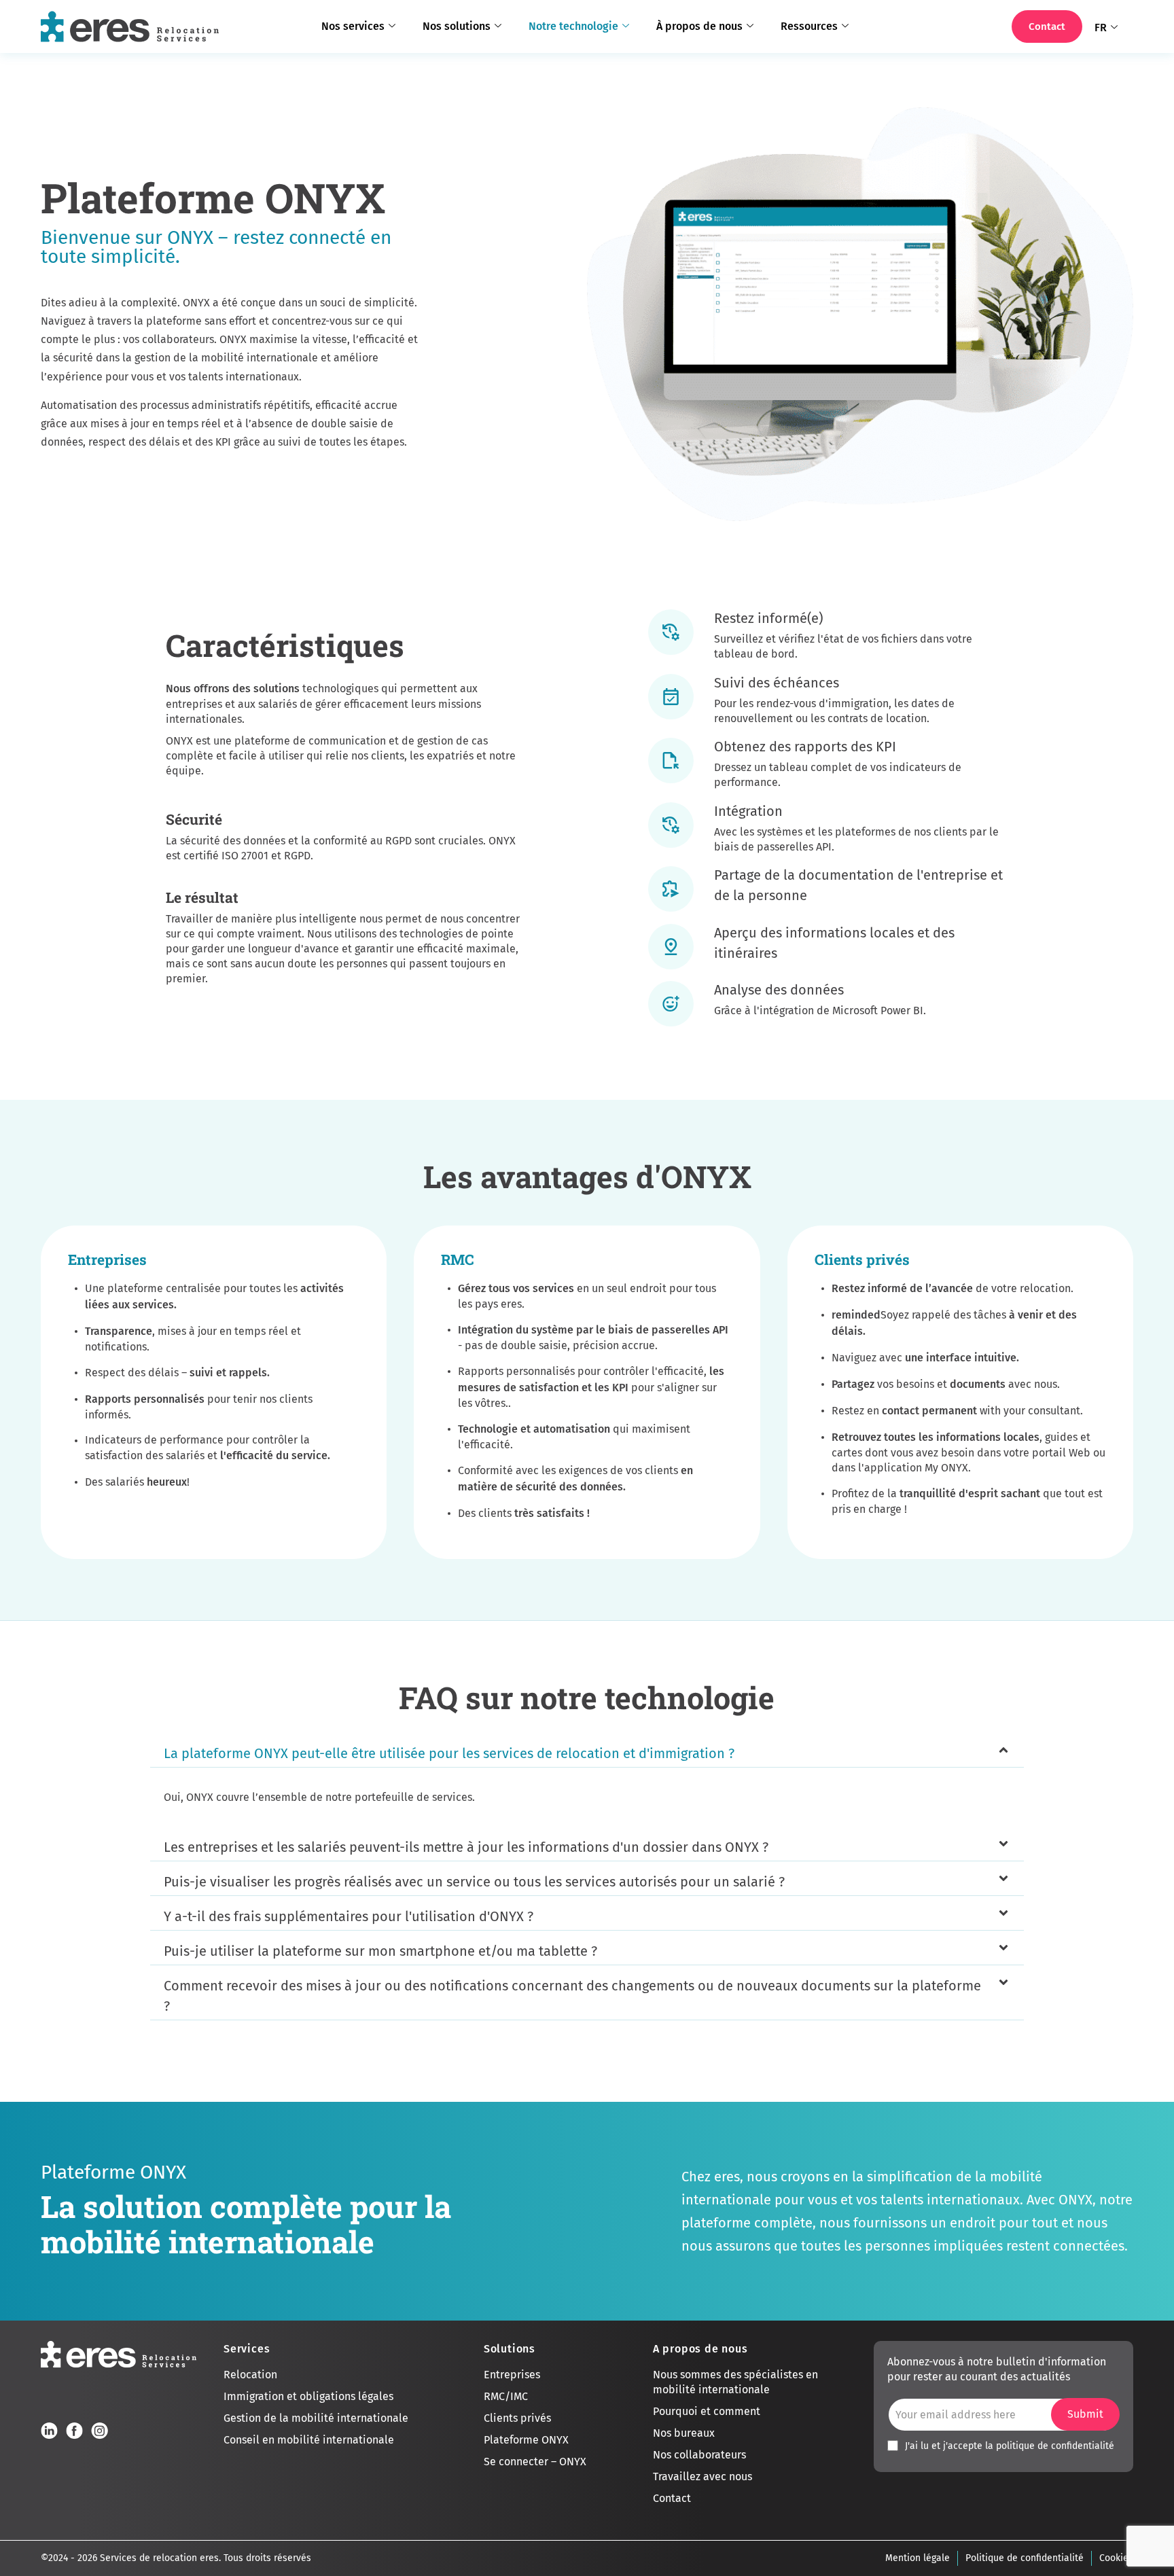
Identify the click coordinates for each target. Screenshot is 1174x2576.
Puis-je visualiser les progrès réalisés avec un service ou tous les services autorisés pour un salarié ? (474, 1882)
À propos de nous (699, 26)
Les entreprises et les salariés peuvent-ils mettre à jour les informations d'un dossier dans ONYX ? (466, 1847)
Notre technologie (573, 26)
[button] (587, 1754)
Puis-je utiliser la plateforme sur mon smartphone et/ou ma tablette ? (380, 1951)
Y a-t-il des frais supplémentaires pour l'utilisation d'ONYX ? (349, 1916)
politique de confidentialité (1055, 2446)
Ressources (809, 26)
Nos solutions (457, 26)
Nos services (353, 26)
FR (1101, 28)
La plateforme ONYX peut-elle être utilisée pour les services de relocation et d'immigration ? (449, 1753)
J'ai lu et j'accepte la (1010, 2446)
